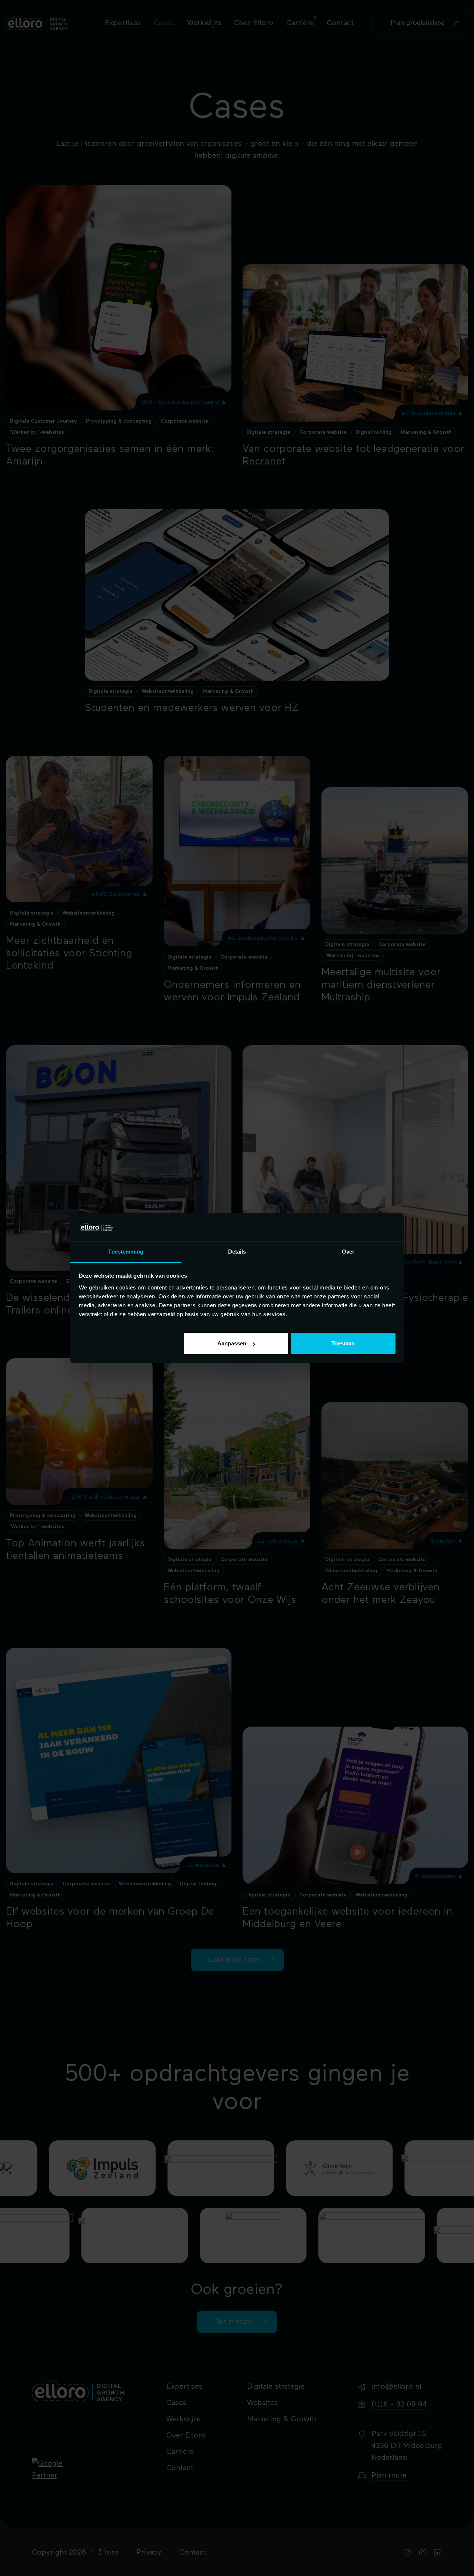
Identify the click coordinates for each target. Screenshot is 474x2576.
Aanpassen (232, 1343)
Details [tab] (237, 1252)
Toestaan (343, 1343)
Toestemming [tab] (126, 1252)
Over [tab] (348, 1252)
